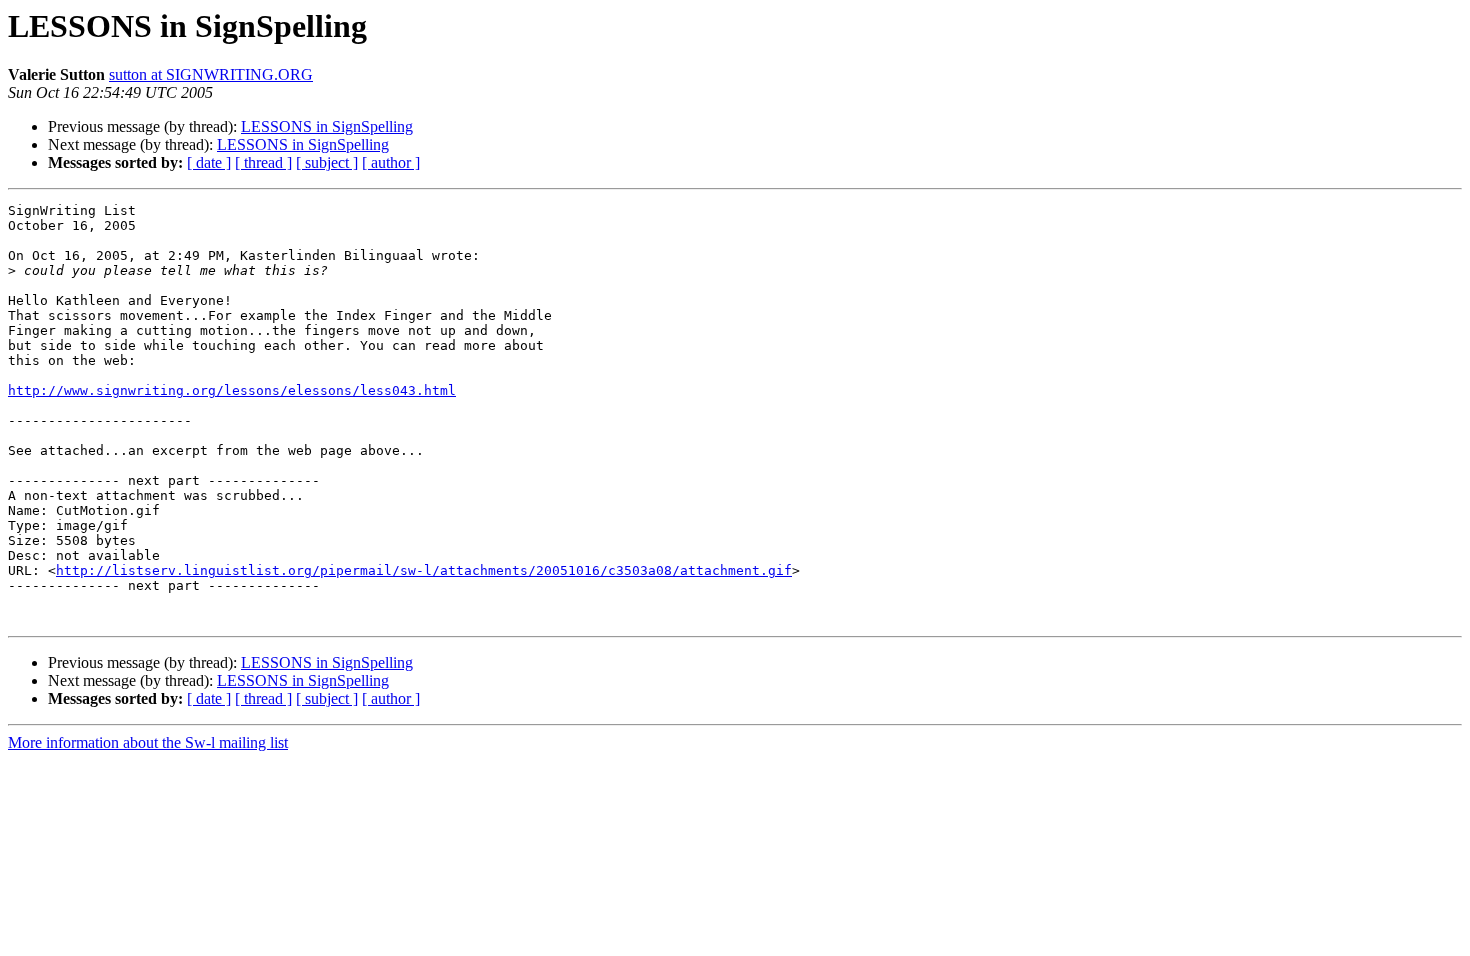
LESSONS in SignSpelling (327, 126)
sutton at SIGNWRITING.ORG (211, 74)
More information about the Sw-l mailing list (148, 742)
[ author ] (391, 162)
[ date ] (209, 162)
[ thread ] (263, 162)
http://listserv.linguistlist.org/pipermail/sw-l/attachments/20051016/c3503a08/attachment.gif (424, 570)
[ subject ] (327, 162)
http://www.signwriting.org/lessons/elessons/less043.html (232, 390)
